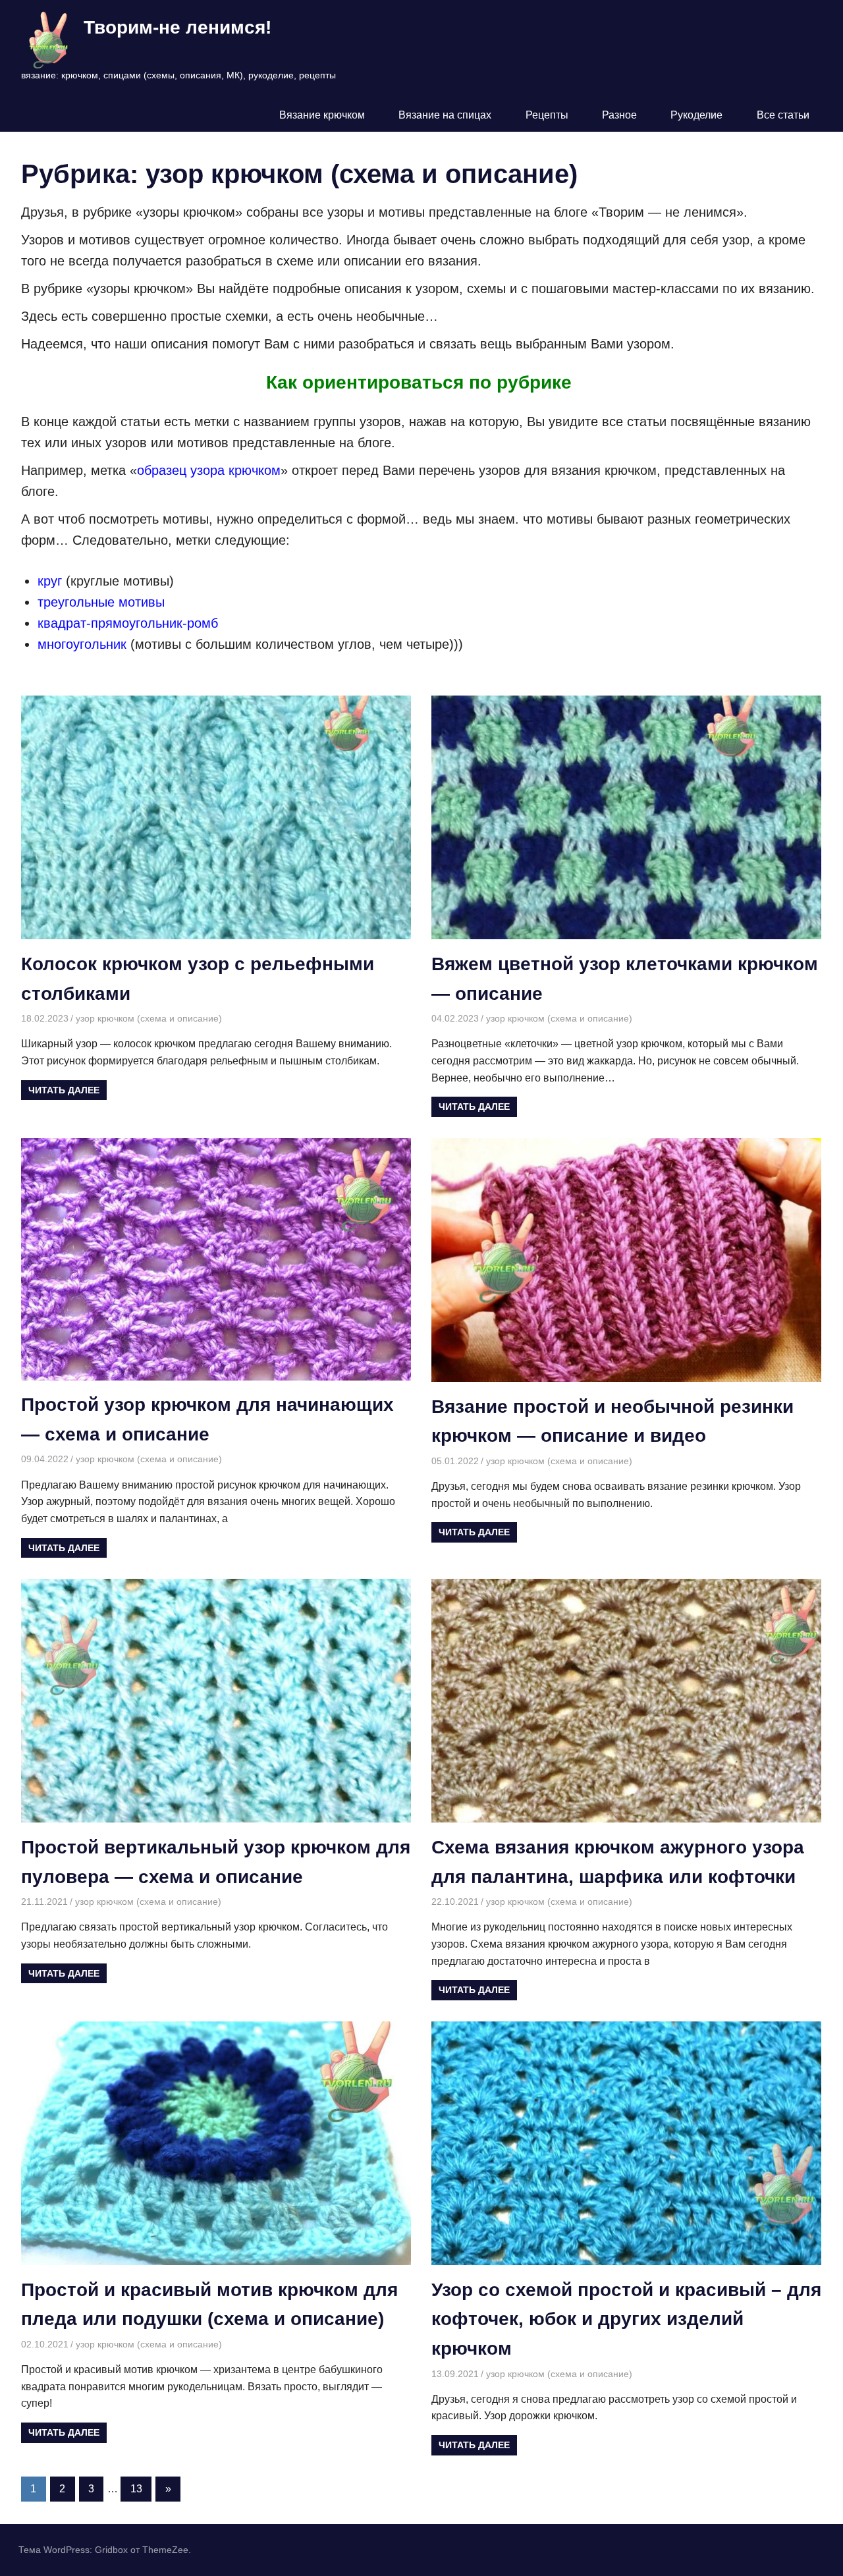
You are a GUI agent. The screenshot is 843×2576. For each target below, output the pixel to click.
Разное (619, 115)
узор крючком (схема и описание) (149, 1018)
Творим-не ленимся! (177, 27)
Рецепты (547, 115)
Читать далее (64, 1090)
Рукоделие (696, 115)
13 (136, 2489)
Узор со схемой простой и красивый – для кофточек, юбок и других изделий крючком (626, 2319)
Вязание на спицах (445, 115)
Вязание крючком (322, 115)
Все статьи (783, 115)
